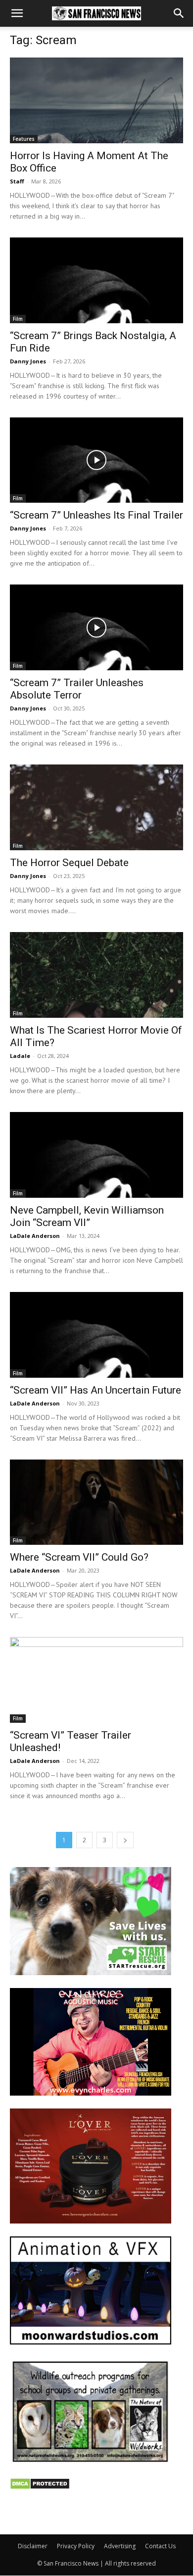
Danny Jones (28, 361)
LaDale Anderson (35, 1236)
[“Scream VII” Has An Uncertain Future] (96, 1335)
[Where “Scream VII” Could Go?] (96, 1502)
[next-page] (125, 1840)
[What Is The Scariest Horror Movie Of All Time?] (96, 975)
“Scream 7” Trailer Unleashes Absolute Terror (77, 689)
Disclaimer (33, 2546)
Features (24, 139)
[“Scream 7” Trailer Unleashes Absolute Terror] (96, 627)
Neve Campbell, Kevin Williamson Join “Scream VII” (87, 1216)
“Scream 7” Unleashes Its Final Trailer (96, 515)
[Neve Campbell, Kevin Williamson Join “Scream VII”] (96, 1155)
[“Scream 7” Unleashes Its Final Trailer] (96, 460)
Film (18, 319)
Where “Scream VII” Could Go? (79, 1557)
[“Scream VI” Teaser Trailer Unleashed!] (96, 1680)
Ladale (20, 1056)
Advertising (120, 2546)
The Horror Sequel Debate (69, 863)
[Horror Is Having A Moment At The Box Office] (96, 100)
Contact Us (160, 2546)
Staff (17, 181)
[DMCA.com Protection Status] (40, 2487)
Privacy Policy (76, 2546)
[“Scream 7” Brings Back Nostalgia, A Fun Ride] (96, 280)
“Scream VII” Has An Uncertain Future (96, 1390)
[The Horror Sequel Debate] (96, 807)
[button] (17, 13)
